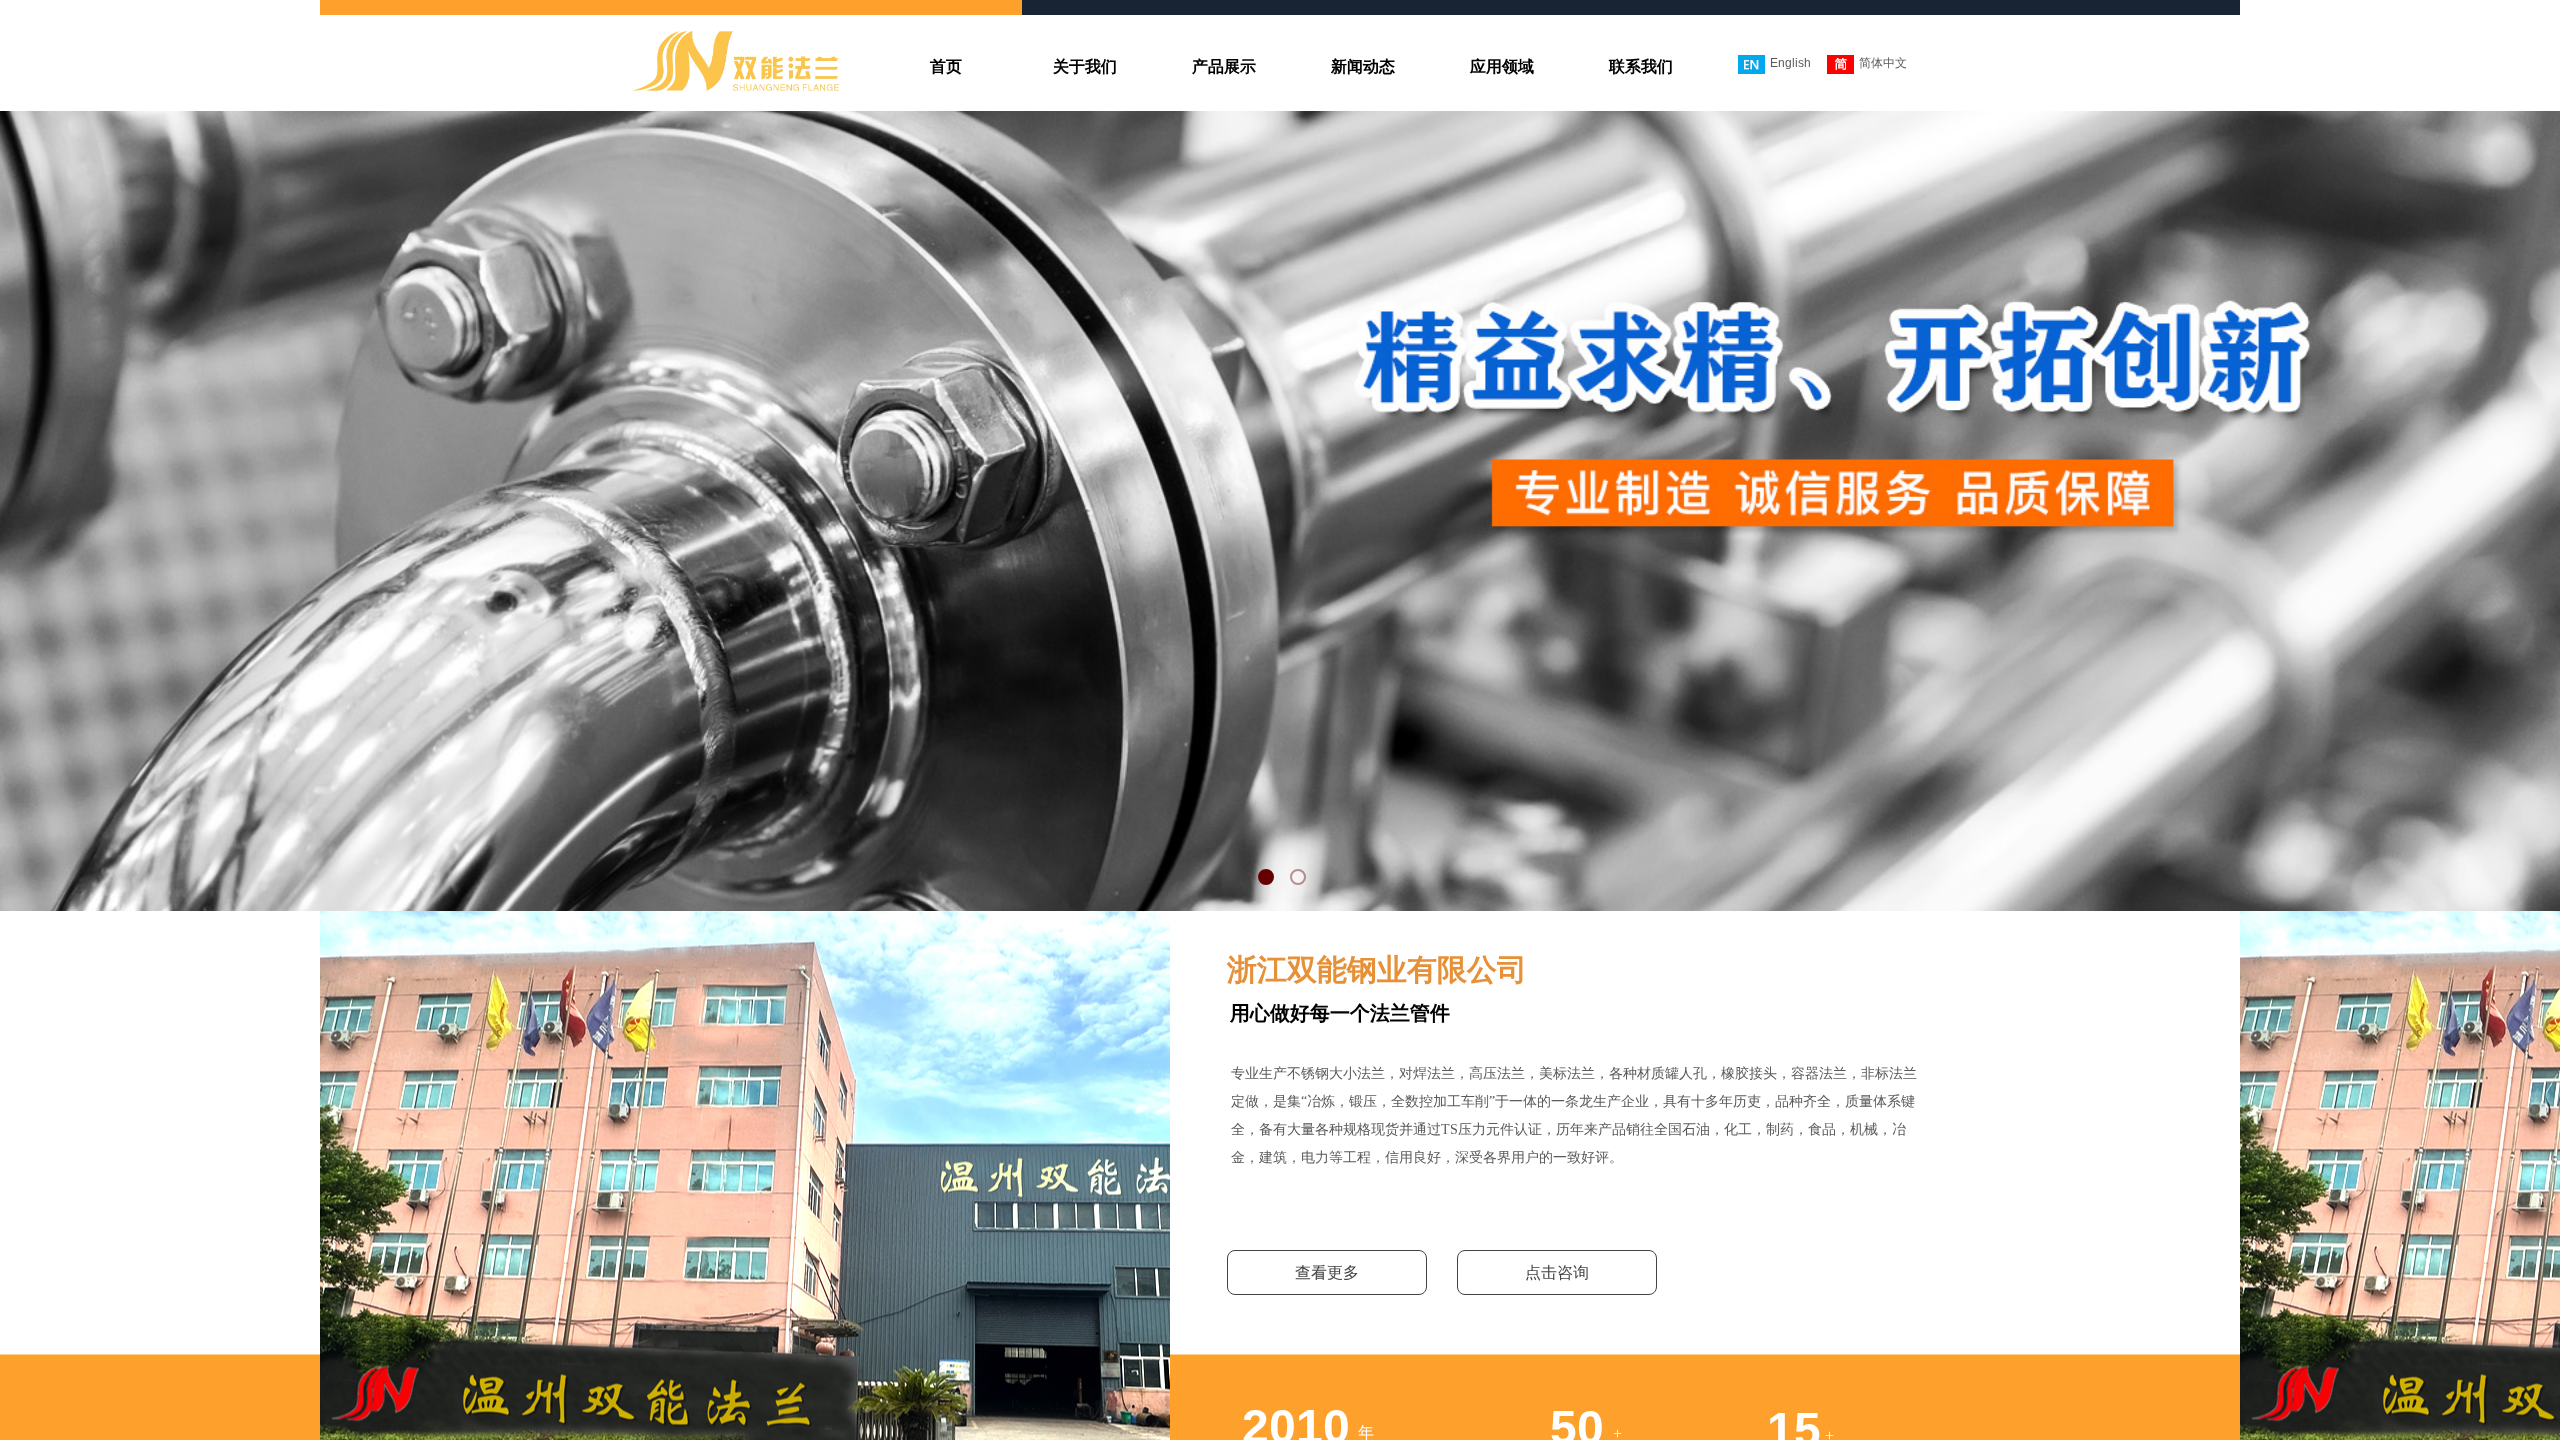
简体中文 (1883, 63)
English (1790, 63)
